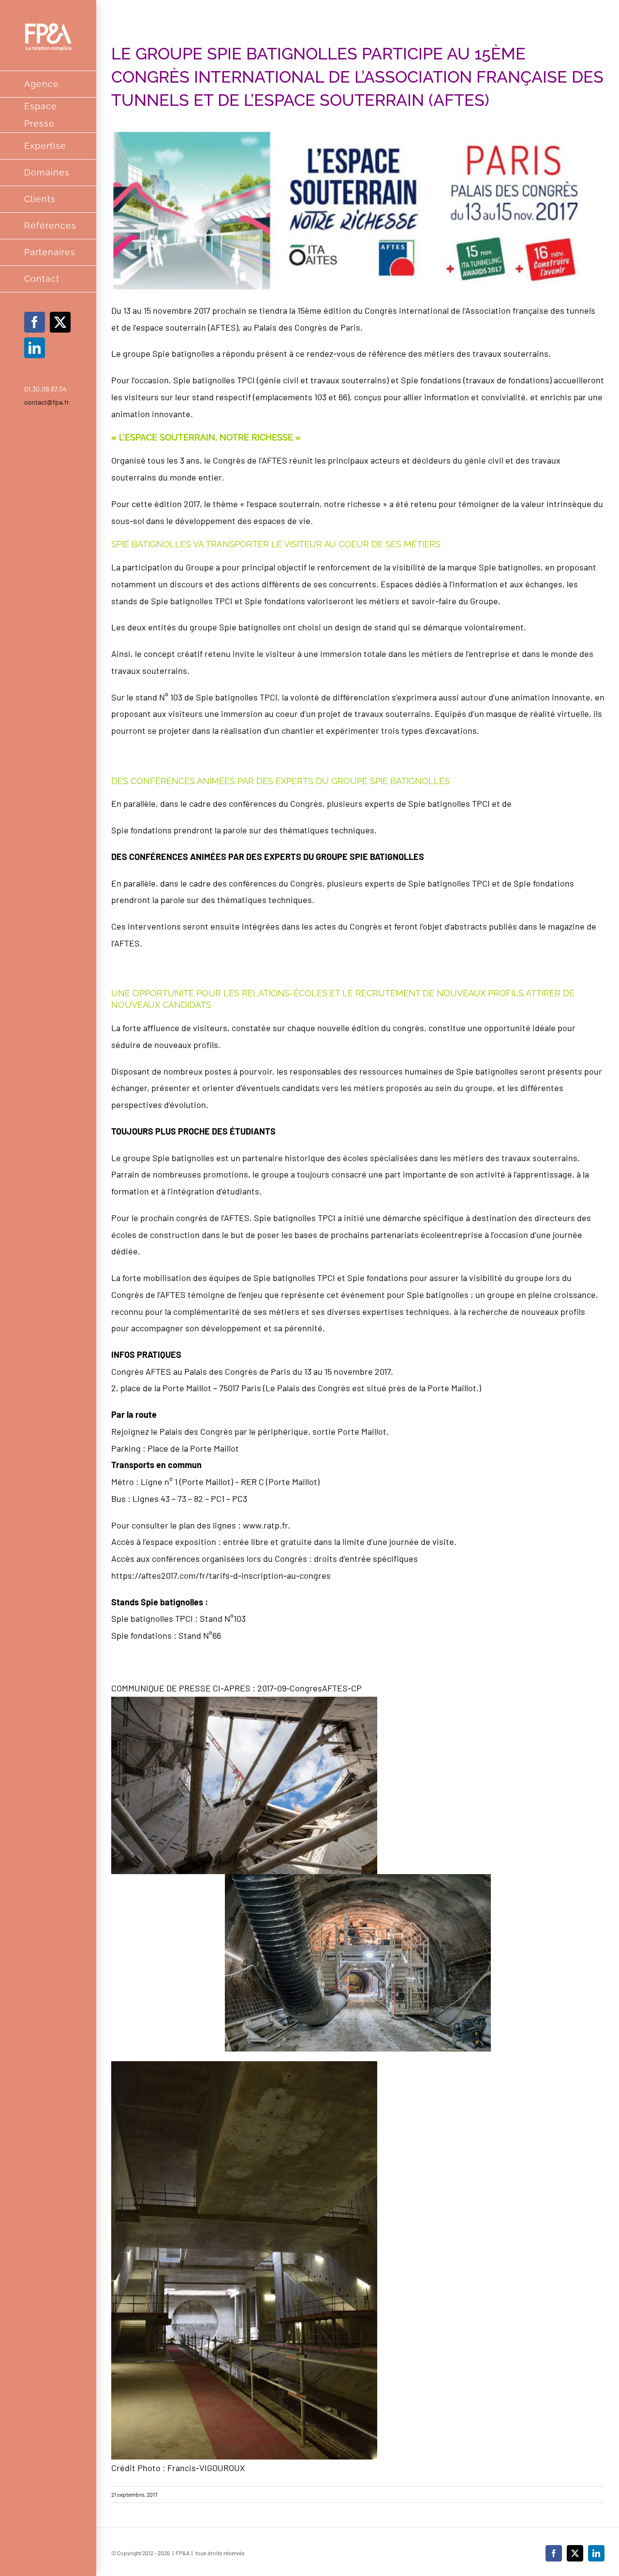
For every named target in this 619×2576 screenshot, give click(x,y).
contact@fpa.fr (47, 402)
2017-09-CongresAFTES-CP (309, 1688)
